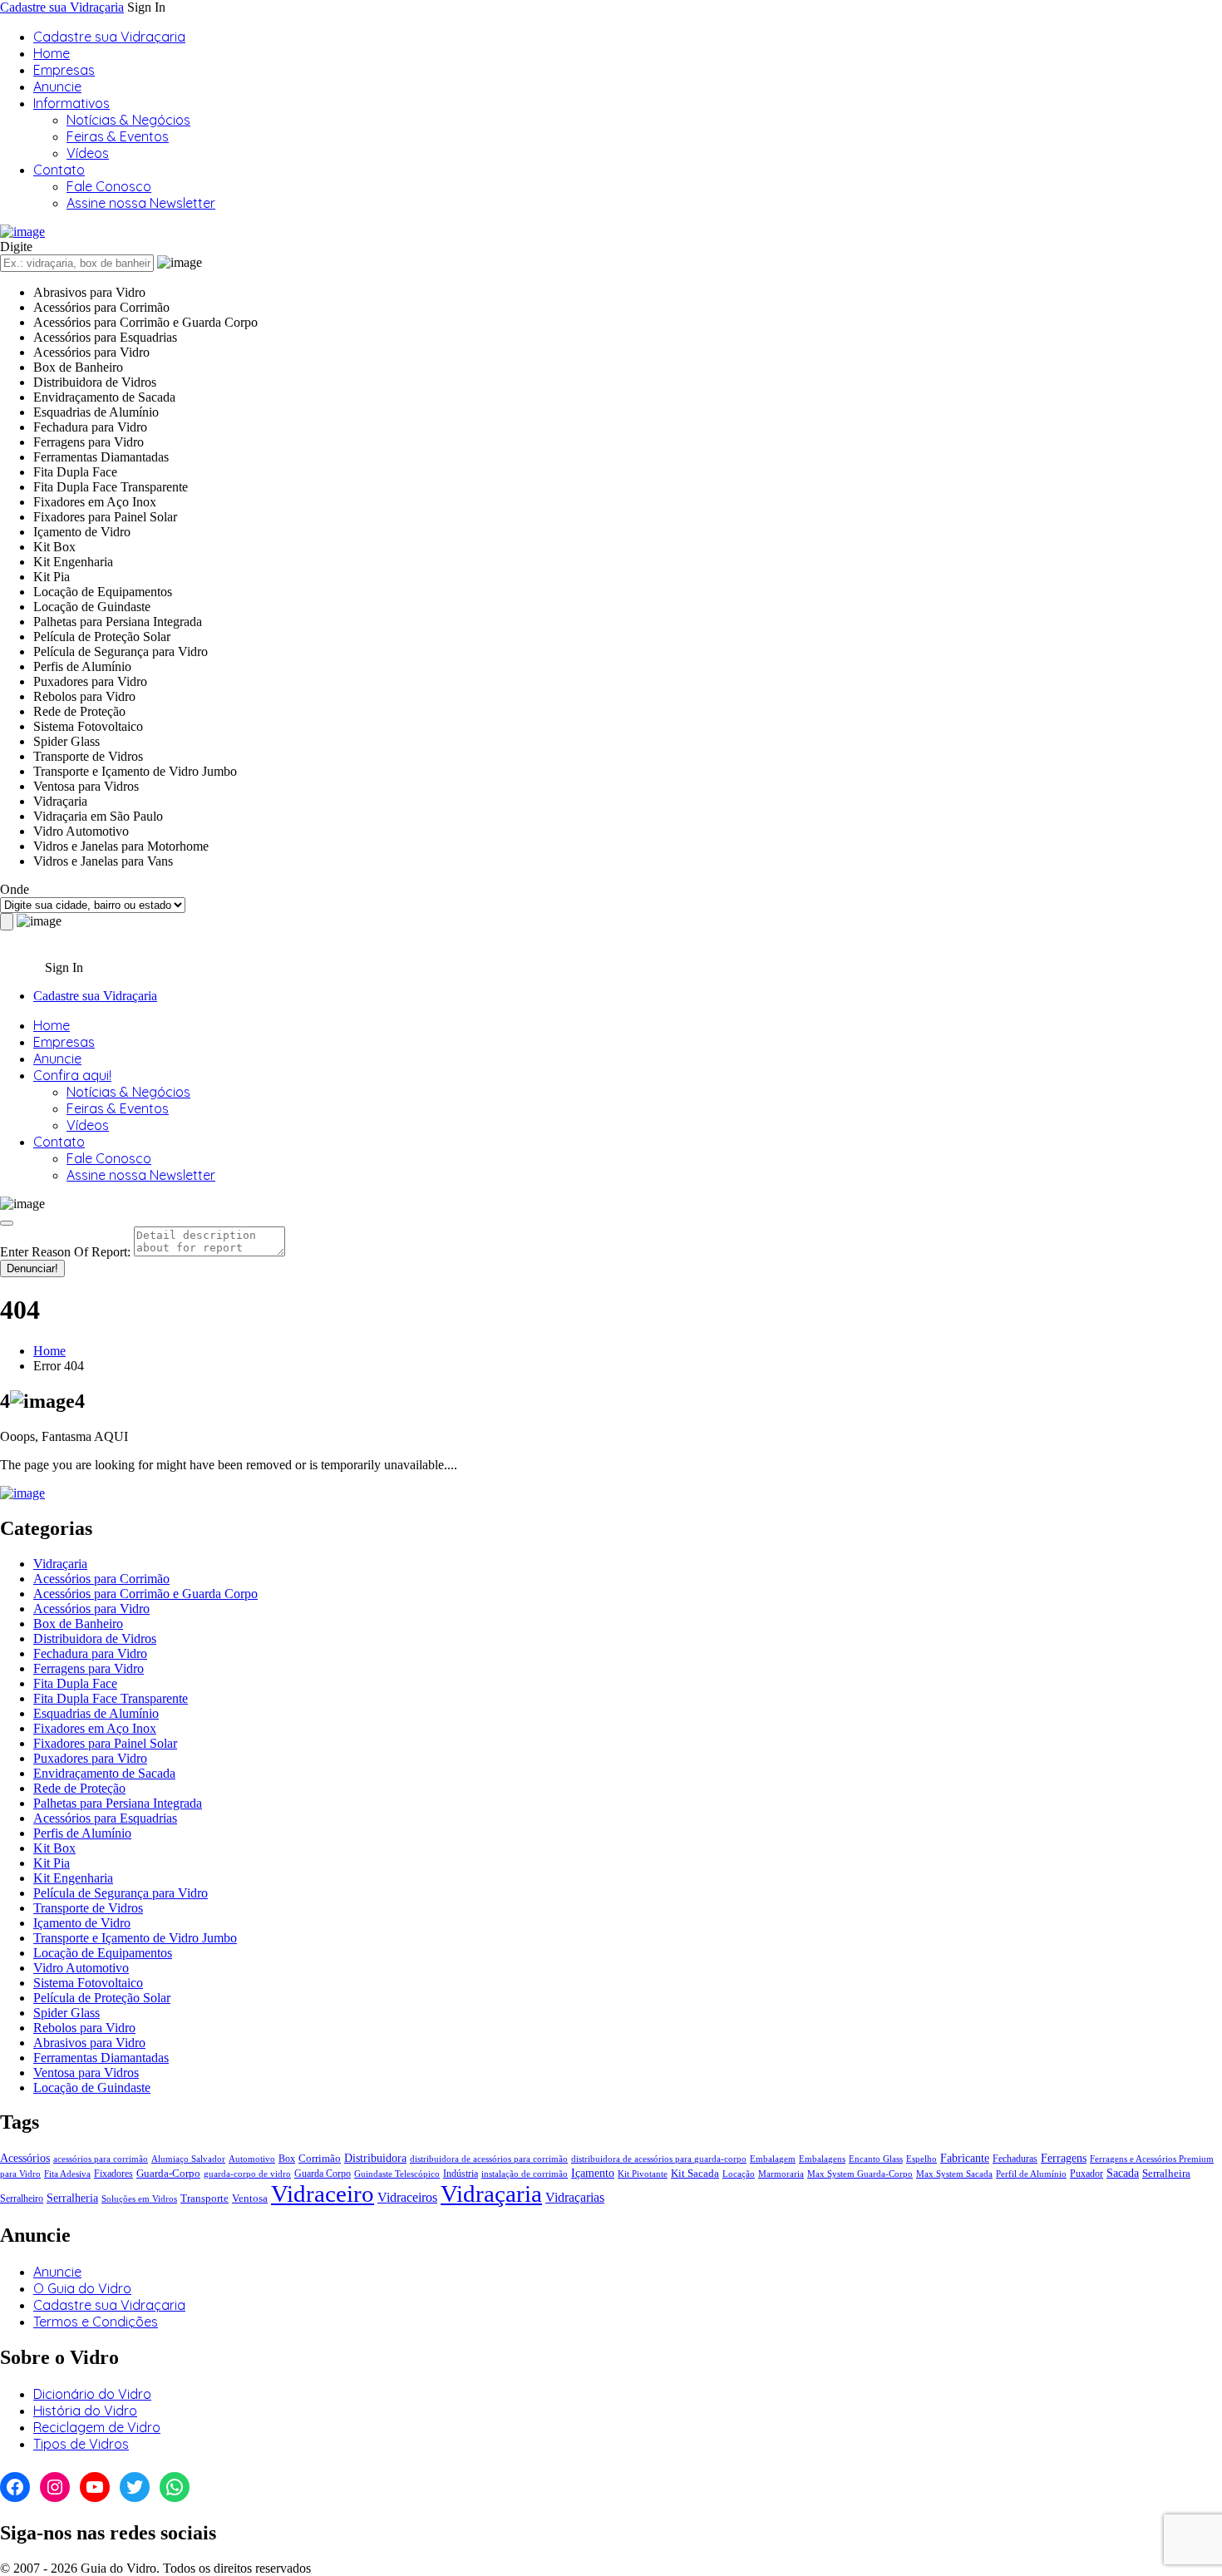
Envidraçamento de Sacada (104, 1773)
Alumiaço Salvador (188, 2159)
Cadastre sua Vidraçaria (62, 7)
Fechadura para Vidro (90, 1653)
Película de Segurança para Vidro (121, 1893)
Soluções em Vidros (139, 2199)
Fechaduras (1015, 2159)
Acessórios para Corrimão (101, 1579)
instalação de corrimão (525, 2174)
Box (287, 2159)
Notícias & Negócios (128, 120)
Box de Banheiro (78, 1624)
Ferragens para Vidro (89, 1668)
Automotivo (252, 2159)
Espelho (921, 2159)
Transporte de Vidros (88, 1908)
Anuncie (57, 86)
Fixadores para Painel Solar (105, 1743)
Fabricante (965, 2158)
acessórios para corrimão (101, 2159)
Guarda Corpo (323, 2174)
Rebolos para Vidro (84, 2028)
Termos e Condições (96, 2322)
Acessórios (25, 2158)
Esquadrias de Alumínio (96, 1713)
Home (52, 53)
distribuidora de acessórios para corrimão (489, 2159)
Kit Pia (52, 1863)
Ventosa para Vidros (86, 2073)
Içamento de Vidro (82, 1923)
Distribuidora (375, 2158)
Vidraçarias (575, 2198)
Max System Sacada (954, 2174)
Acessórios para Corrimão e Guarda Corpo (145, 1594)
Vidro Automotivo (81, 1968)
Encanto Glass (876, 2159)
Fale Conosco (109, 186)
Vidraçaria (60, 1564)
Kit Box (54, 1848)
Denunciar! (32, 1268)
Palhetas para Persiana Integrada (118, 1803)
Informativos (71, 103)
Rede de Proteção (79, 1788)
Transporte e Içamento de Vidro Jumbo (135, 1938)
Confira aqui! (72, 1075)
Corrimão (320, 2158)
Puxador (1086, 2174)
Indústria (461, 2174)
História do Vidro (85, 2411)
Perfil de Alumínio (1031, 2174)
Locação (739, 2174)
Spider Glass (67, 2013)
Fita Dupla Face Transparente (111, 1698)
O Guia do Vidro (82, 2288)
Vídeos (88, 153)
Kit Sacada (695, 2173)
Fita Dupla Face (75, 1683)
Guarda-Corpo (168, 2173)
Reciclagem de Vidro (97, 2427)
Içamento (593, 2173)
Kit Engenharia (73, 1878)
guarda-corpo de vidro (247, 2174)
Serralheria (72, 2198)
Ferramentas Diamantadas (101, 2058)
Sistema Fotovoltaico (88, 1983)
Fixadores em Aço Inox (95, 1728)
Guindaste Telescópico (397, 2174)
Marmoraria (781, 2174)
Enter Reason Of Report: (65, 1252)
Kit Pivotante (643, 2174)
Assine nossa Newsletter (141, 203)
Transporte (204, 2198)
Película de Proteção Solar (102, 1998)
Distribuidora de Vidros (95, 1638)
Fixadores (113, 2174)
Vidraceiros (407, 2197)
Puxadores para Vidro (90, 1758)
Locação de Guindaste (92, 2087)
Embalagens (822, 2159)
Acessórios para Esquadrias (105, 1818)
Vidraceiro (323, 2194)
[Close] (7, 1223)
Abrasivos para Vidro (89, 2043)
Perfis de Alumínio (82, 1833)
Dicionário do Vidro (92, 2394)
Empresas (64, 70)
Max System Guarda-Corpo (860, 2174)
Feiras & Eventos (118, 136)
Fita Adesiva (67, 2174)
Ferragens (1064, 2158)
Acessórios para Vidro (91, 1609)
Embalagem (773, 2159)
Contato (59, 170)
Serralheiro (22, 2198)
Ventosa (250, 2198)
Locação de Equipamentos (103, 1953)
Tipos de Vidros (81, 2444)
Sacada (1123, 2173)
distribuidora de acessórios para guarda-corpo (659, 2159)
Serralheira (1166, 2173)
